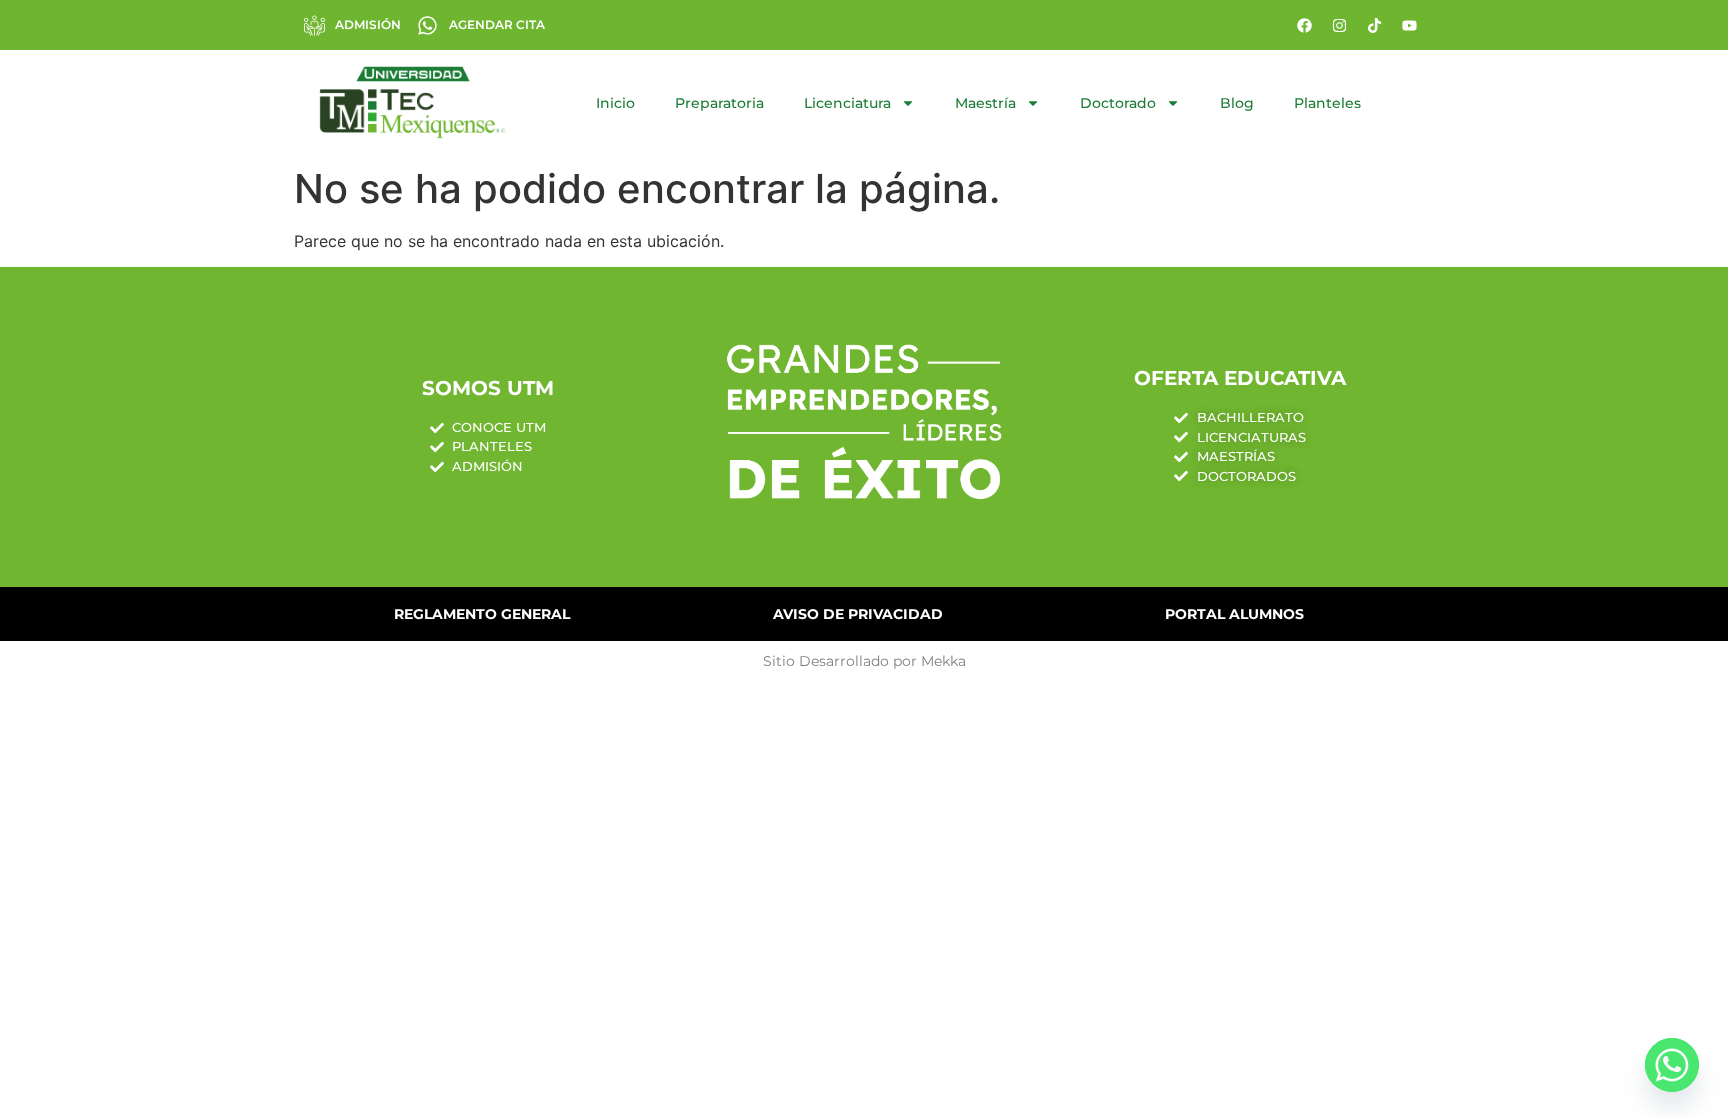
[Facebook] (1304, 25)
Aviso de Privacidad (858, 614)
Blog (1237, 103)
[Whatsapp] (1672, 1065)
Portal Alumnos (1234, 614)
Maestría (985, 103)
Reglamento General (482, 614)
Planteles (1327, 103)
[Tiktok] (1374, 25)
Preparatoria (719, 103)
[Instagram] (1339, 25)
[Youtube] (1409, 25)
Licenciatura (847, 103)
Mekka (943, 661)
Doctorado (1118, 103)
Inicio (615, 103)
